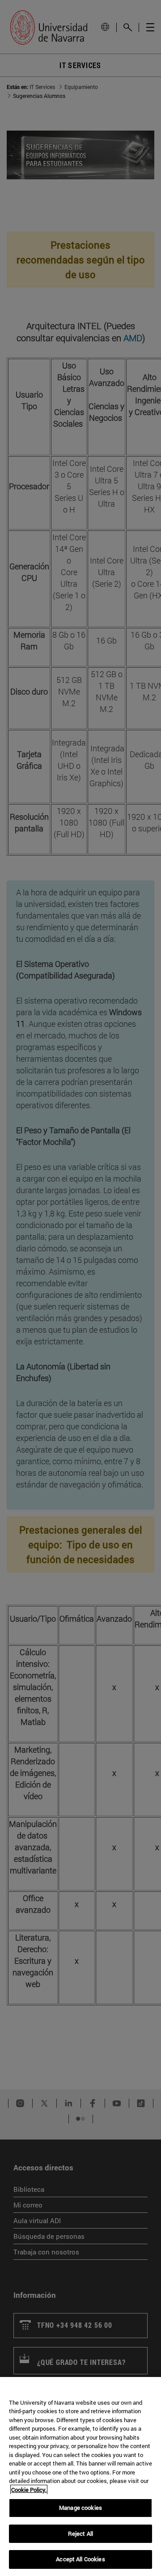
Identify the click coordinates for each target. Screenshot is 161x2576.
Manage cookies (80, 2508)
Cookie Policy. (29, 2490)
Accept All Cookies (80, 2559)
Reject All (80, 2534)
